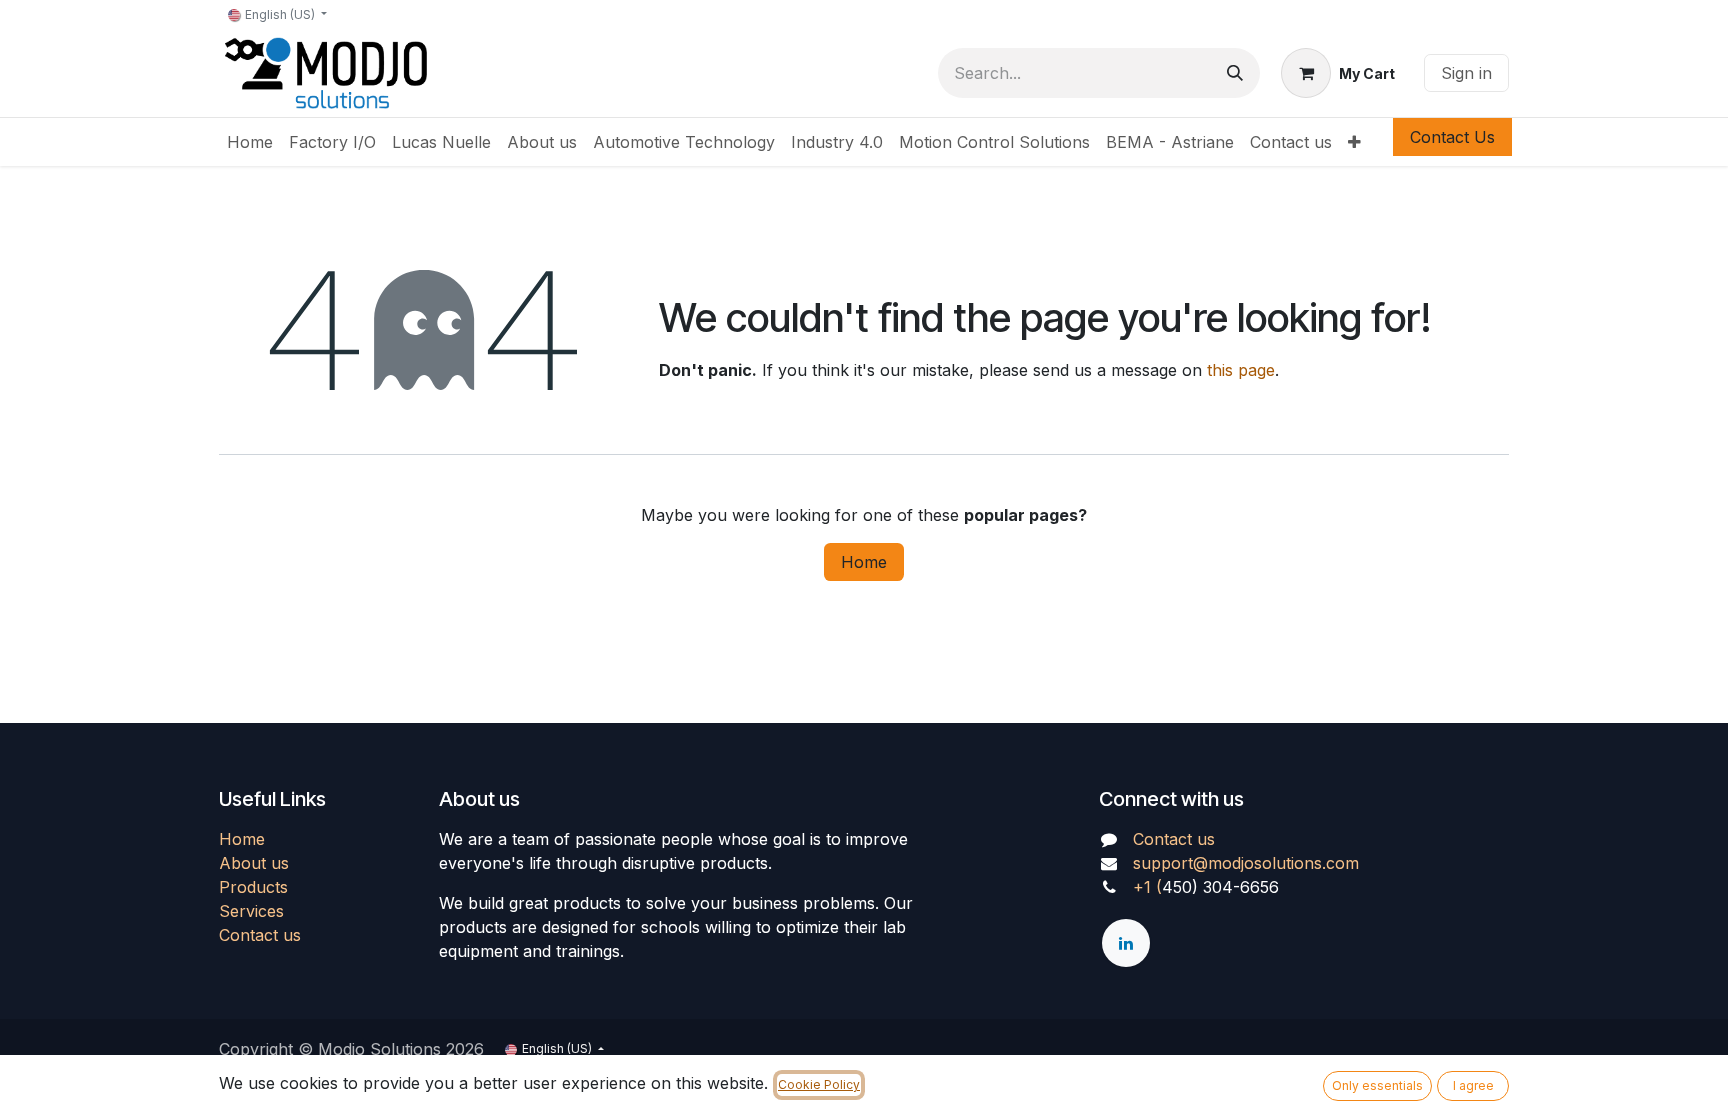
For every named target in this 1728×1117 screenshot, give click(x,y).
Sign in (1466, 73)
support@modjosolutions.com (1246, 863)
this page (1241, 370)
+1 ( (1147, 887)
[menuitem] (250, 142)
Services (251, 911)
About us (254, 863)
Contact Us (1452, 137)
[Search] (1235, 73)
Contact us (260, 935)
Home (864, 562)
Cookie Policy (819, 1084)
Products (253, 887)
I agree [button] (1473, 1085)
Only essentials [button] (1377, 1085)
